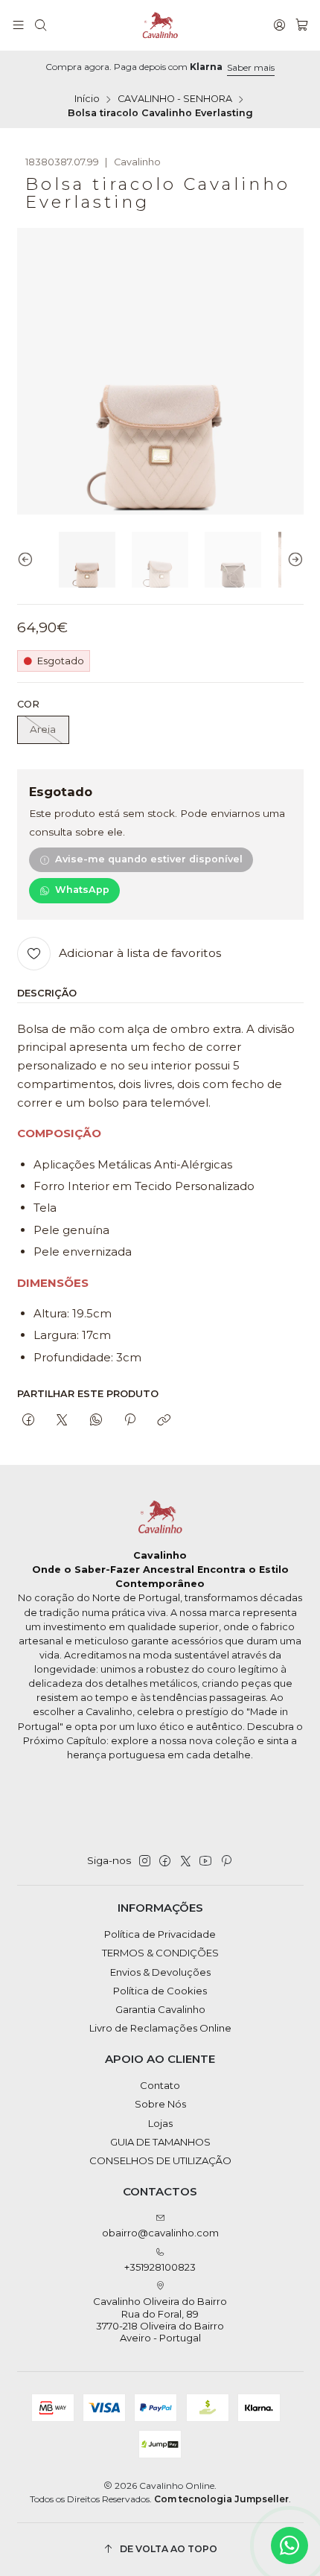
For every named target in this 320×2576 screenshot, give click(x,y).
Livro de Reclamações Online (160, 2028)
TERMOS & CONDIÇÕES (160, 1953)
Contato (160, 2085)
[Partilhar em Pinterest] (129, 1420)
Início (87, 99)
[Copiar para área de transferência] (164, 1420)
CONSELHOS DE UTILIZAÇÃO (160, 2160)
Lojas (160, 2123)
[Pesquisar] (41, 25)
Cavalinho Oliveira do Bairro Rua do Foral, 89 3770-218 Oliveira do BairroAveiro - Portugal (160, 2319)
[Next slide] (292, 560)
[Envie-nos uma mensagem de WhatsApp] (289, 2545)
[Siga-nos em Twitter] (186, 1861)
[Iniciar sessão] (279, 25)
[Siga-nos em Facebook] (165, 1861)
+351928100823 (160, 2267)
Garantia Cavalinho (160, 2009)
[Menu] (18, 25)
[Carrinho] (302, 25)
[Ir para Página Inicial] (160, 25)
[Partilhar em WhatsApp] (96, 1420)
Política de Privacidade (160, 1934)
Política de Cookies (160, 1991)
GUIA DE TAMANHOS (160, 2142)
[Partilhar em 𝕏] (62, 1420)
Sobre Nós (160, 2104)
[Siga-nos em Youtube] (205, 1861)
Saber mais (251, 67)
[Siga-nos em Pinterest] (226, 1861)
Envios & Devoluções (160, 1972)
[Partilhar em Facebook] (29, 1420)
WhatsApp (82, 890)
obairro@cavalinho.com (160, 2233)
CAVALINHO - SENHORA (175, 99)
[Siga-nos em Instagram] (145, 1861)
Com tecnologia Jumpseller (221, 2499)
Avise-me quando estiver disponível (149, 859)
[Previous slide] (28, 560)
